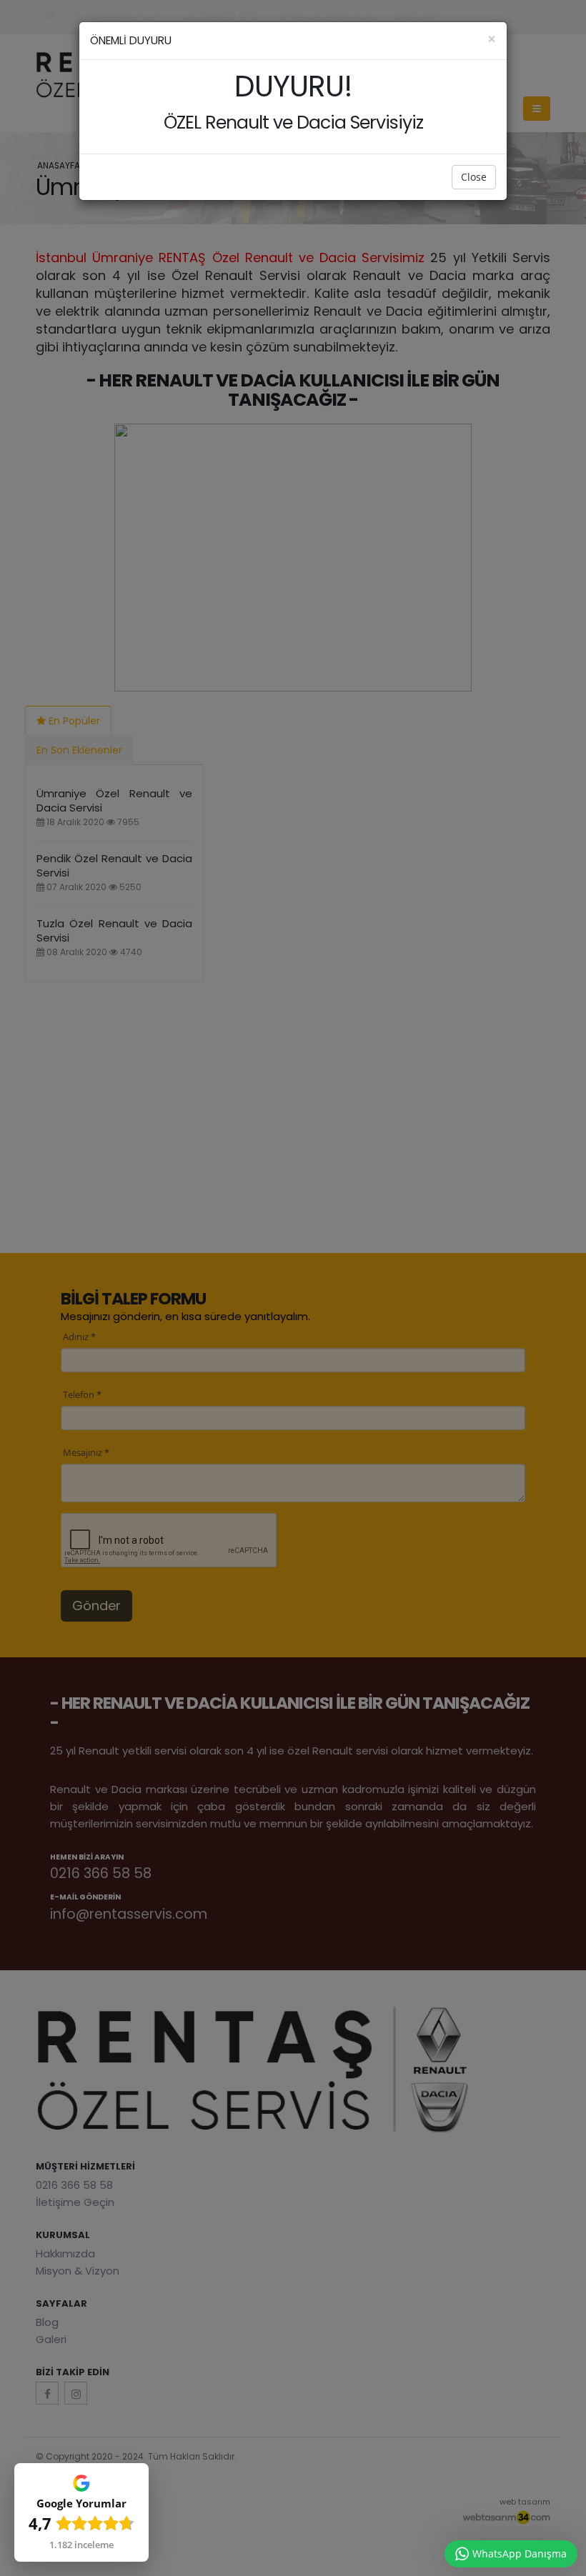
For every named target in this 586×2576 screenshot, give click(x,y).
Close (474, 177)
